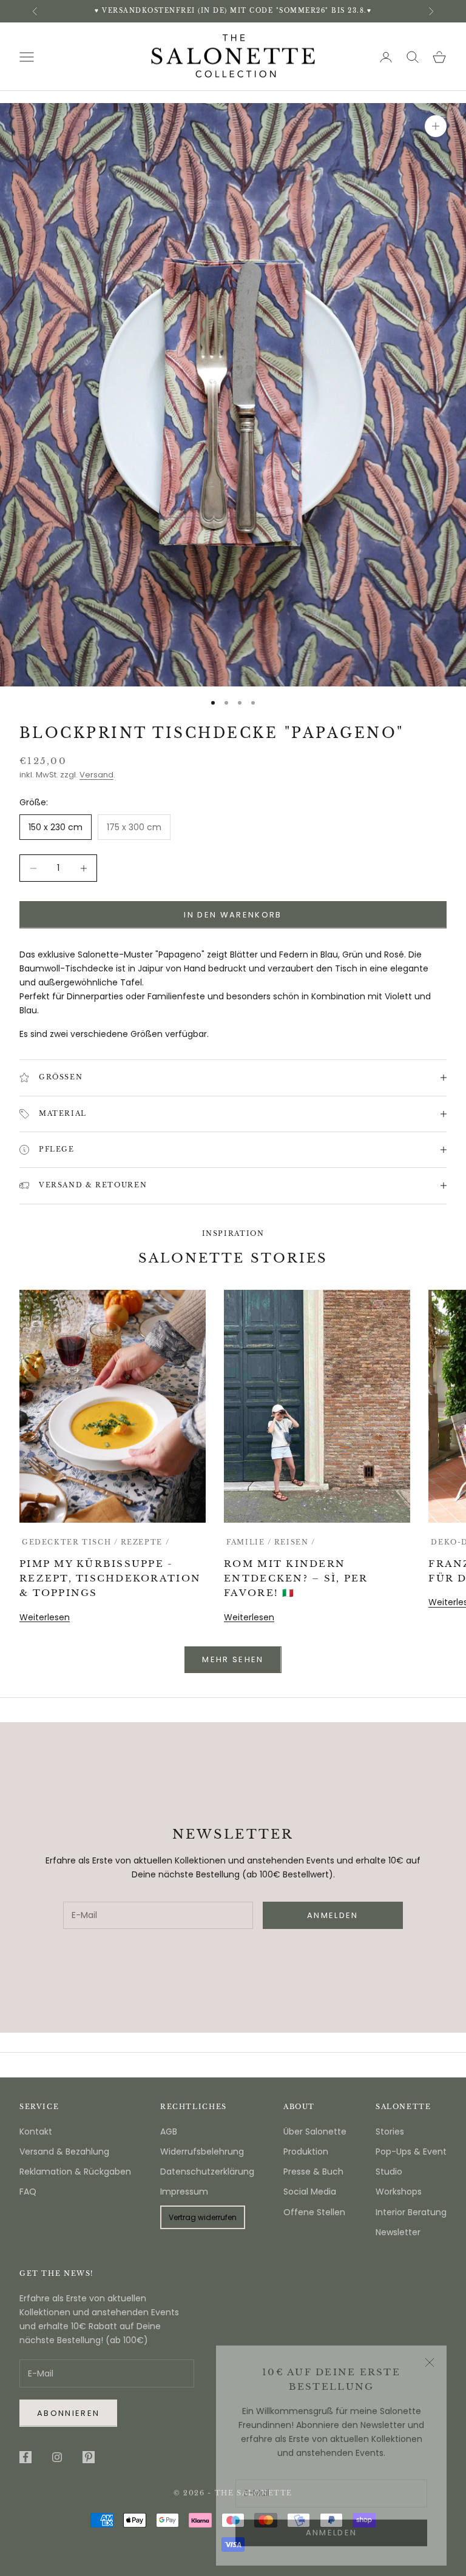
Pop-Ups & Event (411, 2152)
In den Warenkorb (233, 915)
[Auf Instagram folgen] (57, 2457)
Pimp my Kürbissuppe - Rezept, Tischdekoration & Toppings (110, 1578)
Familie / (249, 1542)
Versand (96, 775)
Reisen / (295, 1542)
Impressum (184, 2192)
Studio (389, 2172)
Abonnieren (68, 2413)
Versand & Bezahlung (64, 2152)
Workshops (399, 2192)
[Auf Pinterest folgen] (89, 2457)
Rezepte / (145, 1542)
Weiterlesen (45, 1617)
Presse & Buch (313, 2172)
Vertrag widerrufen (203, 2217)
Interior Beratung (411, 2212)
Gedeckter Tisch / (70, 1542)
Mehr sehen (233, 1659)
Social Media (310, 2192)
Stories (390, 2132)
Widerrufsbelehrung (202, 2152)
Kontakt (36, 2132)
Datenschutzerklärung (207, 2172)
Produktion (306, 2152)
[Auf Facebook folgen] (25, 2457)
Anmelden (332, 2524)
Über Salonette (315, 2132)
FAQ (28, 2192)
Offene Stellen (314, 2212)
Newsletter (398, 2232)
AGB (169, 2132)
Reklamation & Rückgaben (75, 2172)
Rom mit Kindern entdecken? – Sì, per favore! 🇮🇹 (296, 1578)
